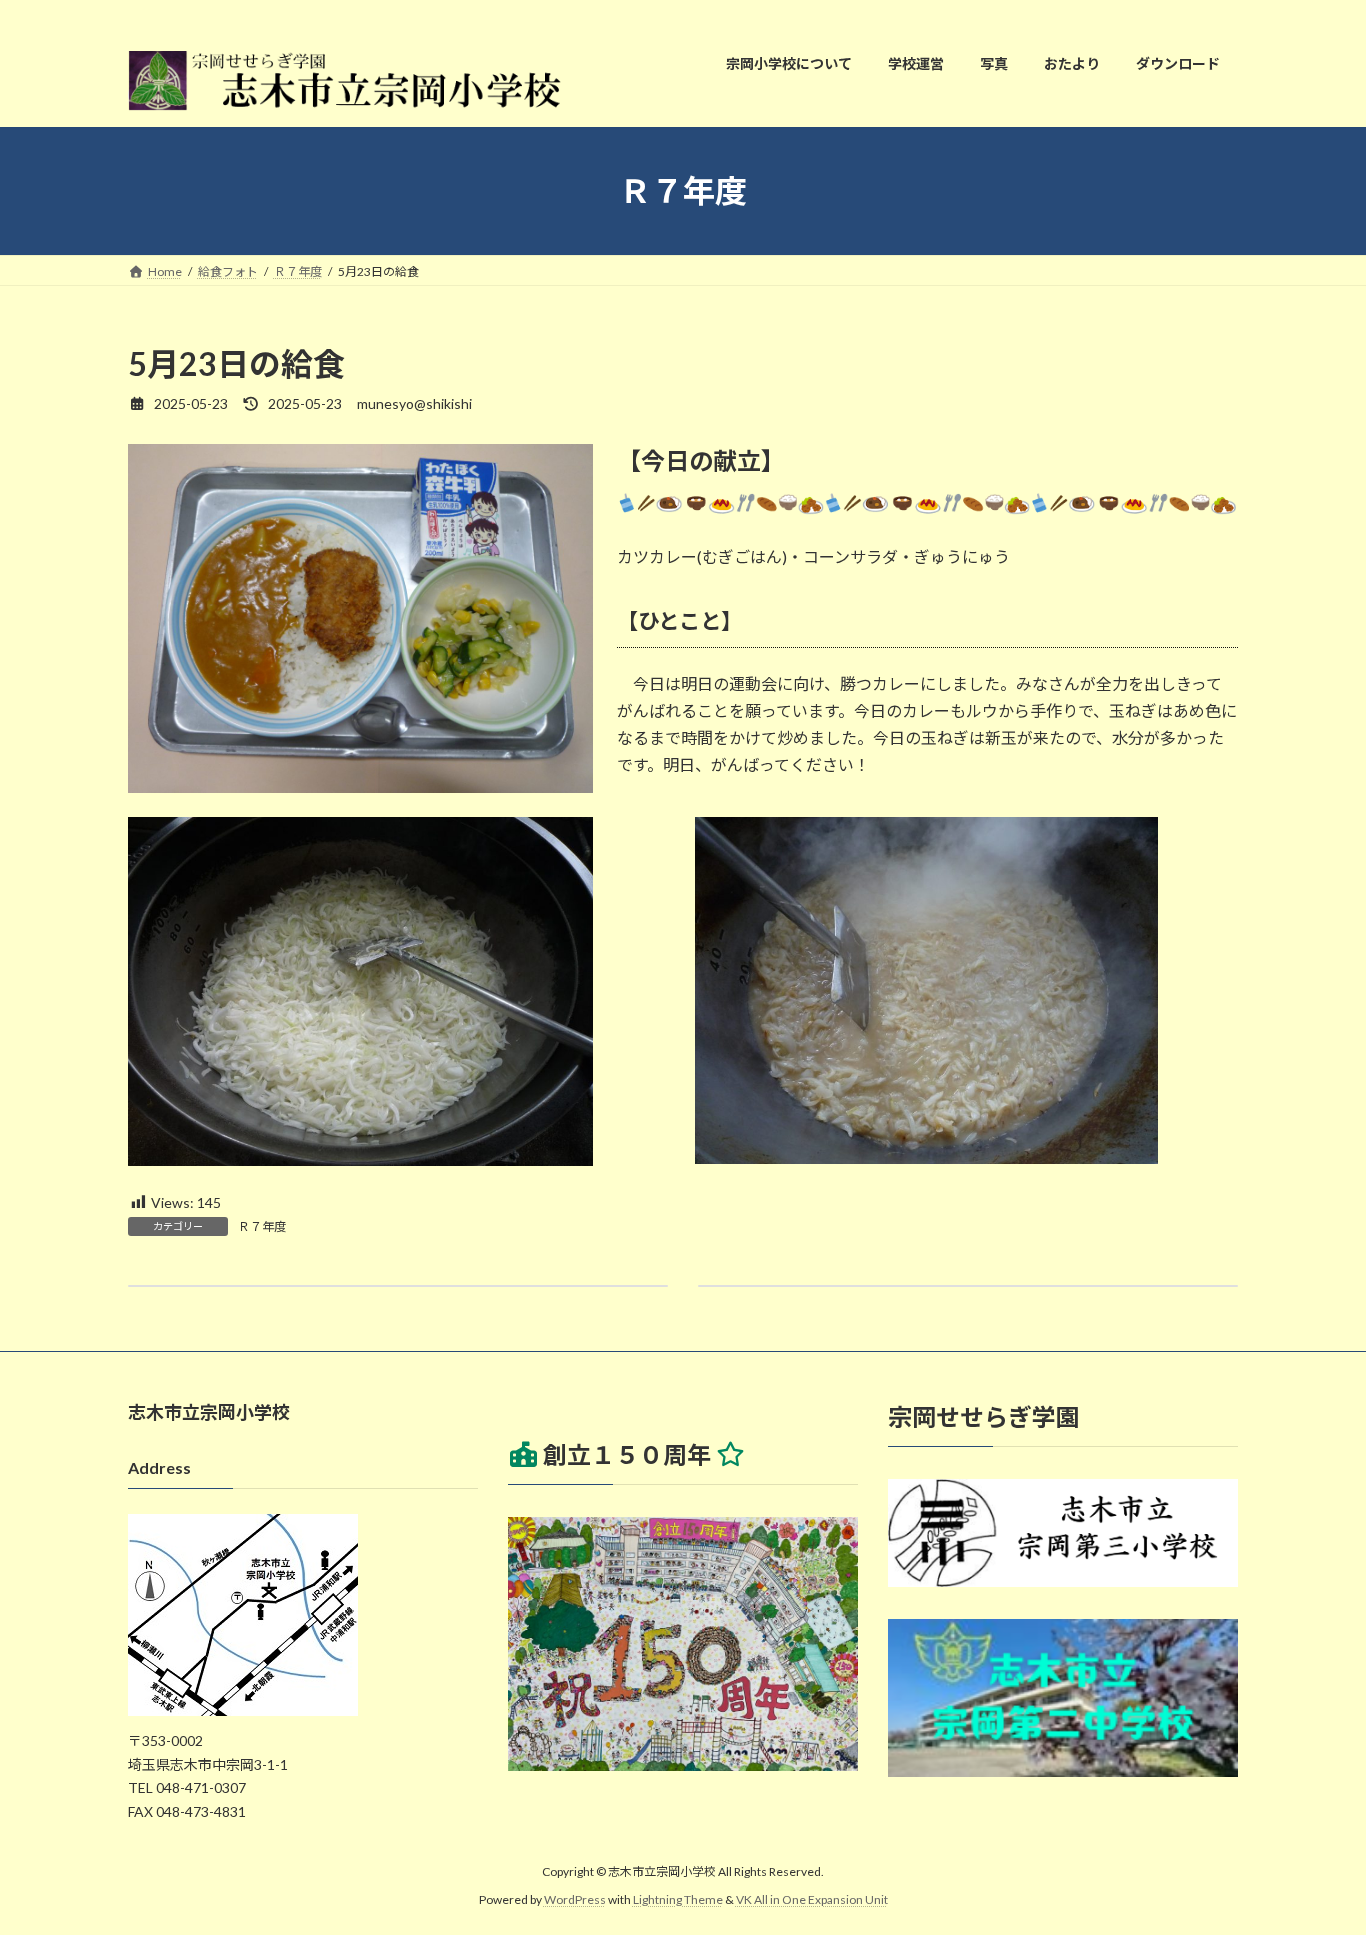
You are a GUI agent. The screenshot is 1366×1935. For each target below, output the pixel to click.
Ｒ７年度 (262, 1226)
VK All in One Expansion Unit (812, 1900)
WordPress (575, 1900)
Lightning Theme (678, 1900)
